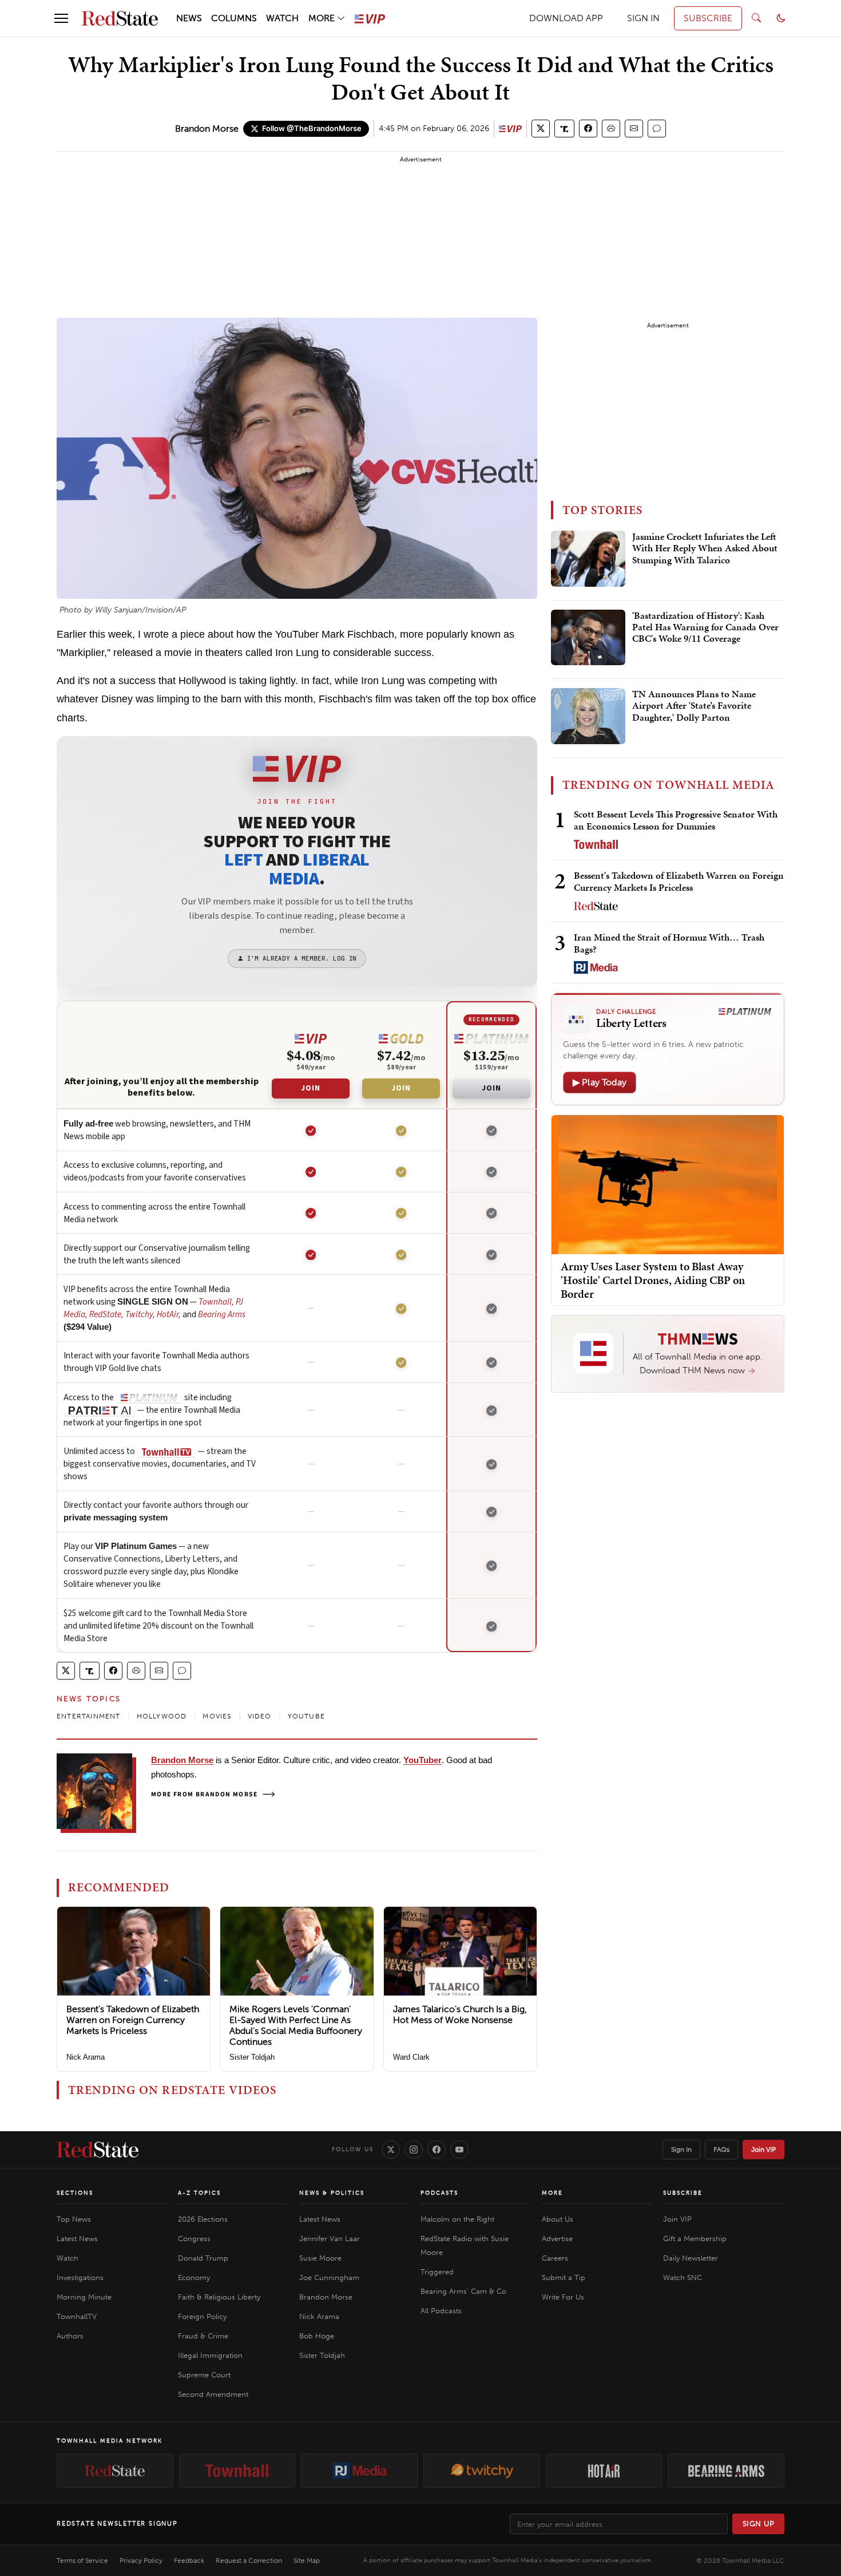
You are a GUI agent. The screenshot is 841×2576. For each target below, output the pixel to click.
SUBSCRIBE (708, 18)
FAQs (721, 2150)
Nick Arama (86, 2057)
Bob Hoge (317, 2336)
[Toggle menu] (61, 18)
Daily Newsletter (691, 2258)
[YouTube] (459, 2150)
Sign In (681, 2150)
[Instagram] (414, 2150)
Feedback (189, 2561)
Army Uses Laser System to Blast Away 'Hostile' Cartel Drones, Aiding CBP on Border (653, 1279)
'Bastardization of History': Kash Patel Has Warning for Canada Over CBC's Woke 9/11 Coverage (705, 628)
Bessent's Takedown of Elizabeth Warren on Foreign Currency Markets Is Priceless (133, 2020)
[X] (391, 2150)
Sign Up (759, 2524)
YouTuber (423, 1760)
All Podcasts (441, 2311)
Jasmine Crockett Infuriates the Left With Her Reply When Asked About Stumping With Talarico (705, 549)
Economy (194, 2277)
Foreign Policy (202, 2316)
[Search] (756, 18)
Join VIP (763, 2150)
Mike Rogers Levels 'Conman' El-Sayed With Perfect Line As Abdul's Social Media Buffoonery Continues (296, 2026)
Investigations (80, 2277)
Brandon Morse (207, 129)
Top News (74, 2219)
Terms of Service (82, 2561)
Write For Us (563, 2297)
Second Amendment (213, 2394)
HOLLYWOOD (162, 1716)
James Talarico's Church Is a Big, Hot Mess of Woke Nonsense (460, 2014)
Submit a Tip (564, 2277)
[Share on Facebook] (588, 129)
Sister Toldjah (252, 2057)
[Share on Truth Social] (564, 129)
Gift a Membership (695, 2239)
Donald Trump (203, 2258)
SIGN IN (643, 18)
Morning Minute (84, 2297)
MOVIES (217, 1716)
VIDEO (260, 1716)
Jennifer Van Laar (330, 2239)
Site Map (307, 2561)
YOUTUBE (306, 1716)
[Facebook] (437, 2150)
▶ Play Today (600, 1082)
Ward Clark (411, 2057)
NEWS (189, 18)
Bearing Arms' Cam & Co (463, 2291)
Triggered (437, 2272)
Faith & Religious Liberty (219, 2297)
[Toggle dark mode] (781, 18)
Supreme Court (204, 2375)
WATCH (282, 18)
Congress (194, 2239)
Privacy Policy (141, 2561)
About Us (558, 2219)
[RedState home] (98, 2150)
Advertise (557, 2239)
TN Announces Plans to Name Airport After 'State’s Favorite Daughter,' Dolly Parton (694, 706)
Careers (555, 2258)
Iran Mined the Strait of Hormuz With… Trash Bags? (669, 943)
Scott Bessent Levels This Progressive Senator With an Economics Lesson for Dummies (676, 820)
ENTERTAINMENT (89, 1716)
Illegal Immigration (210, 2355)
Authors (70, 2336)
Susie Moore (320, 2258)
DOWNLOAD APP (566, 18)
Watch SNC (683, 2277)
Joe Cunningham (329, 2277)
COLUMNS (234, 18)
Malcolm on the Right (457, 2219)
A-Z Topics (199, 2193)
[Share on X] (541, 129)
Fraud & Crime (203, 2336)
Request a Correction (249, 2561)
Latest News (77, 2239)
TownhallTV (77, 2316)
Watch (68, 2258)
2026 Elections (203, 2219)
